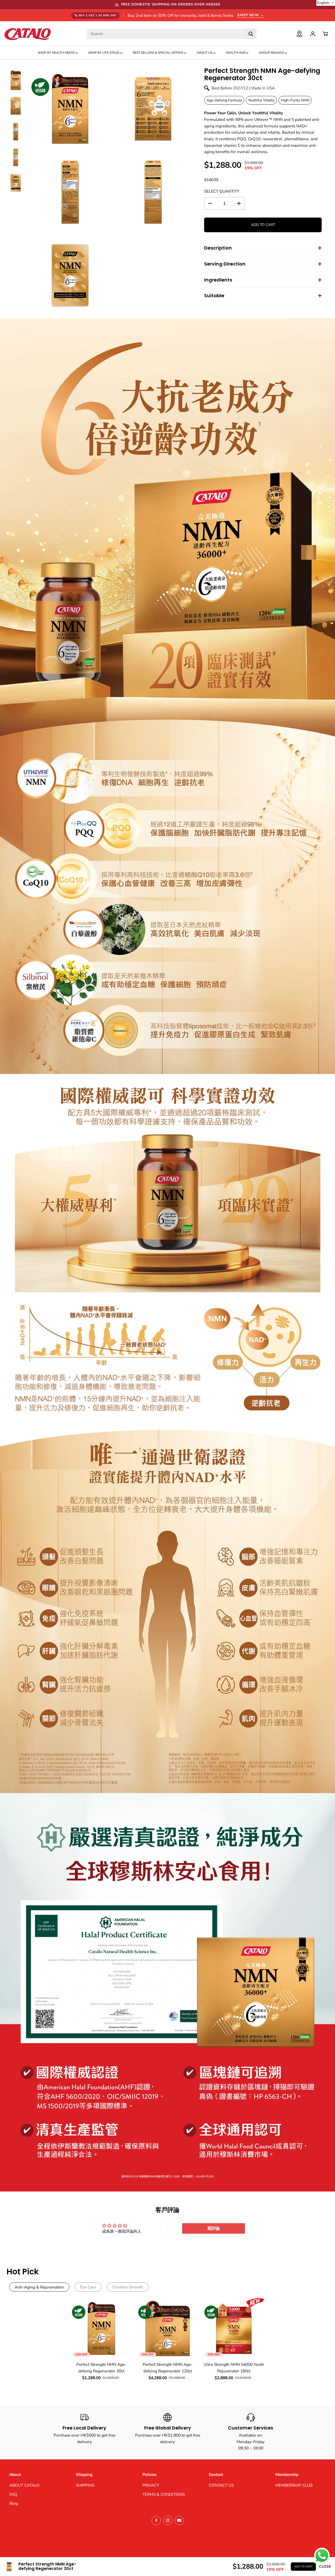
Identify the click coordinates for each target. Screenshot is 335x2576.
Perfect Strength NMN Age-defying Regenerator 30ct (101, 2368)
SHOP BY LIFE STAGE (104, 53)
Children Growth (128, 2287)
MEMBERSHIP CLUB (294, 2485)
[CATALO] (27, 34)
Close (325, 2567)
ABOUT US (205, 53)
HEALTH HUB (236, 53)
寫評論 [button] (214, 2228)
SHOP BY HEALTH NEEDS (57, 53)
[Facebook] (156, 2520)
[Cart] (325, 34)
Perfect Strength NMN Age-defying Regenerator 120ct (168, 2368)
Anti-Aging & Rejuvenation (39, 2287)
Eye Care (88, 2287)
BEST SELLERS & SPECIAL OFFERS (158, 53)
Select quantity (222, 191)
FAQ (13, 2494)
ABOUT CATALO (24, 2485)
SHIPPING (85, 2485)
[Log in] (313, 34)
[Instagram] (168, 2520)
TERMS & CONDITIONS (164, 2494)
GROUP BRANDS (272, 53)
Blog (14, 2503)
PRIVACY (151, 2485)
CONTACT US (221, 2485)
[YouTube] (179, 2520)
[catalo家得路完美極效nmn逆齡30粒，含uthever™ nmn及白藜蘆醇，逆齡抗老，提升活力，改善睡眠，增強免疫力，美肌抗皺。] (70, 109)
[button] (326, 3)
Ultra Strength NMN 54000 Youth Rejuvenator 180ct (234, 2368)
